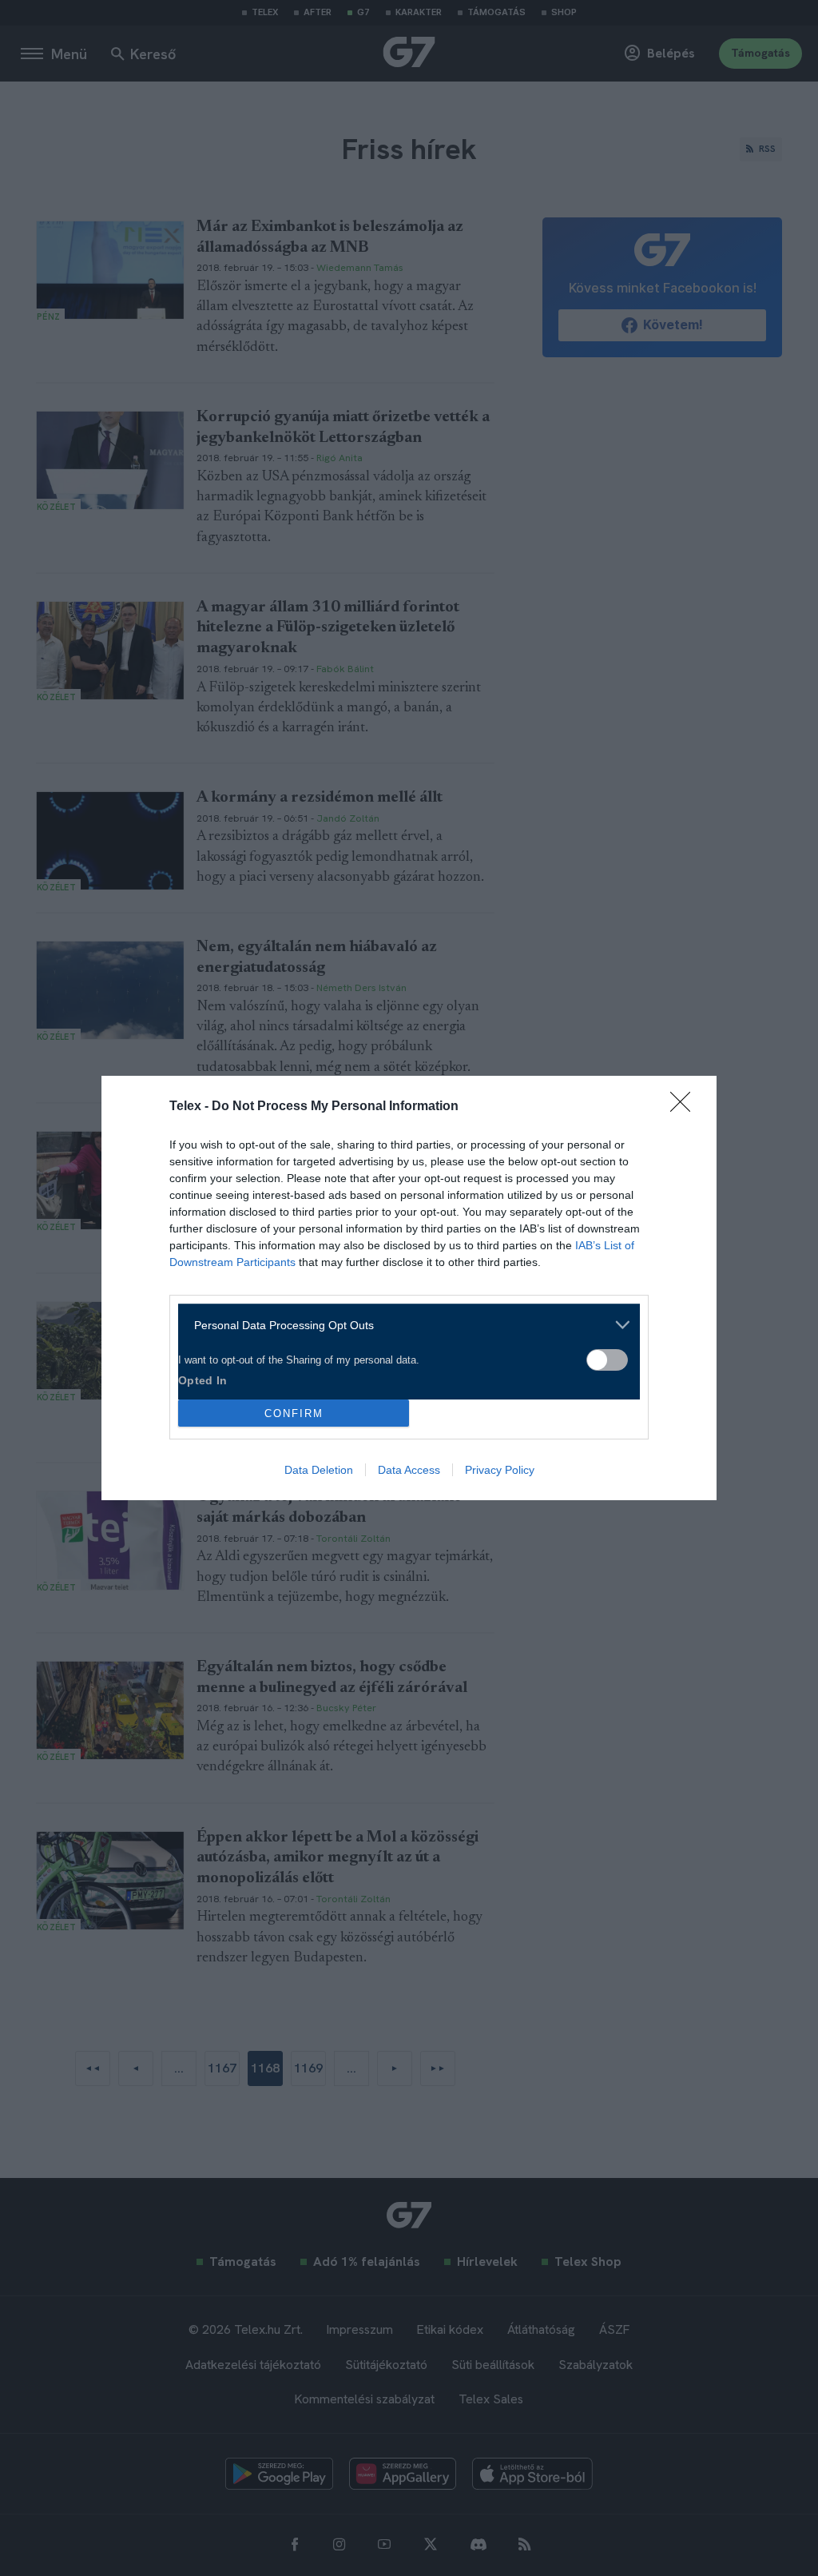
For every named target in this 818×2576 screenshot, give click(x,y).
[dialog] (409, 1288)
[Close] (685, 1107)
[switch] (607, 1360)
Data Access (409, 1470)
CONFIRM (294, 1413)
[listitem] (403, 1325)
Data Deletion (319, 1470)
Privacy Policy (500, 1470)
